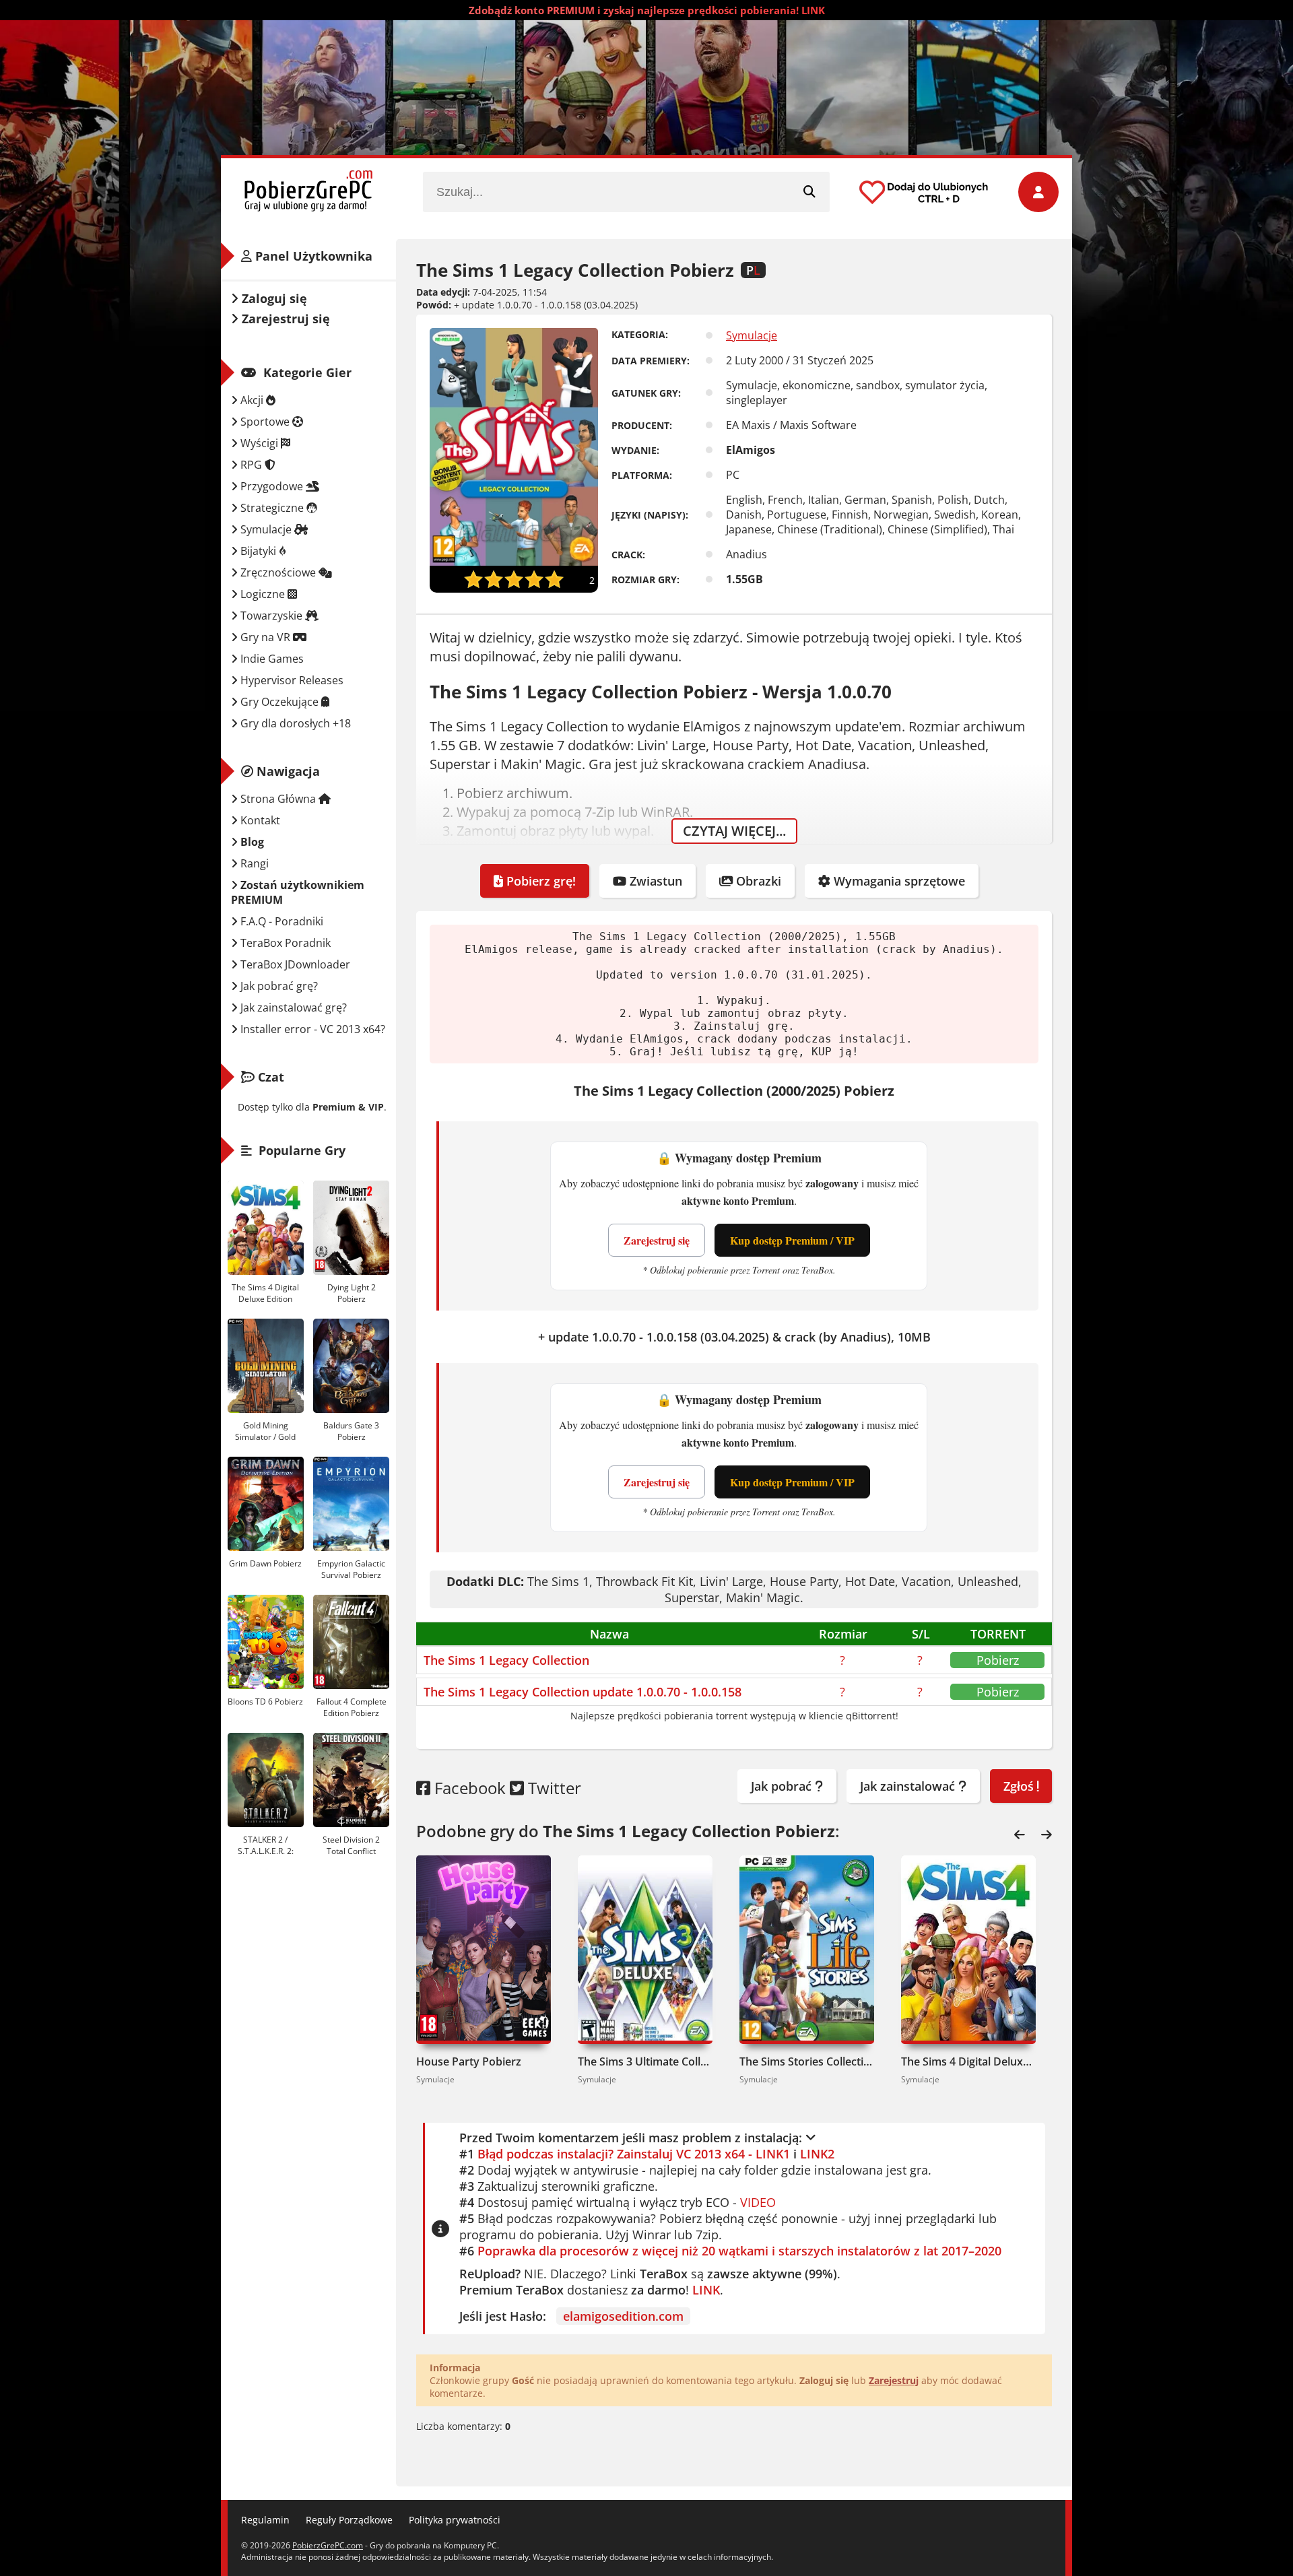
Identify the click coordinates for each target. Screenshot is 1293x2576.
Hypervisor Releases (291, 680)
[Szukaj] (809, 192)
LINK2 (817, 2154)
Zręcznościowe (278, 572)
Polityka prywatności (455, 2520)
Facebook (468, 1788)
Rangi (253, 863)
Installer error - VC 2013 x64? (311, 1029)
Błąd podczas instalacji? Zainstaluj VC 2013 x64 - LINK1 (634, 2154)
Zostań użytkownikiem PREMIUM (298, 892)
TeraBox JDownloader (294, 964)
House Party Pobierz (469, 2061)
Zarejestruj (894, 2380)
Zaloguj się (273, 298)
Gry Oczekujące (279, 702)
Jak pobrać (783, 1786)
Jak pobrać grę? (278, 986)
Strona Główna (278, 799)
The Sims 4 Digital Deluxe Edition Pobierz (968, 2061)
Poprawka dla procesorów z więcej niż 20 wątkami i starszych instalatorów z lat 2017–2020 (739, 2251)
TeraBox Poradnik (284, 943)
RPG (251, 465)
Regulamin (265, 2520)
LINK (706, 2290)
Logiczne (263, 594)
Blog (251, 842)
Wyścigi (259, 443)
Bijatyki (258, 551)
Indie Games (271, 659)
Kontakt (259, 820)
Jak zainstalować (909, 1786)
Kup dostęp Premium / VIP (792, 1240)
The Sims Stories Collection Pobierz (807, 2061)
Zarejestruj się (657, 1240)
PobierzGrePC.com (328, 2545)
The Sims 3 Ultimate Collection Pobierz (645, 2061)
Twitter (553, 1788)
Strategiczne (272, 508)
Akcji (252, 400)
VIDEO (758, 2202)
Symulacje (752, 335)
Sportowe (265, 422)
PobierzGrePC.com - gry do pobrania (308, 192)
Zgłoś (1020, 1786)
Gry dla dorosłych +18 (294, 723)
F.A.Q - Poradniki (280, 921)
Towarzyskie (271, 616)
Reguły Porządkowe (349, 2520)
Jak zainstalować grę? (292, 1008)
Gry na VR (265, 637)
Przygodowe (272, 486)
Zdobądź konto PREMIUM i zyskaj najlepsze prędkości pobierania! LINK (647, 10)
